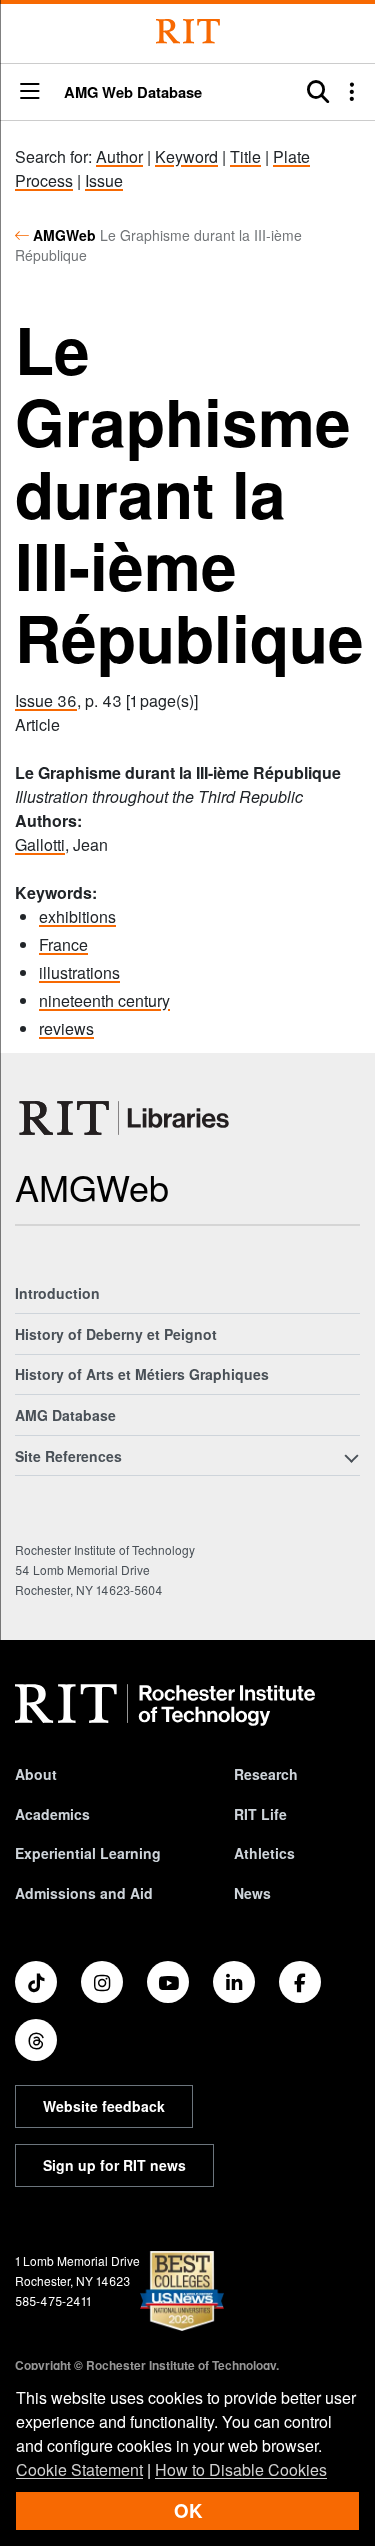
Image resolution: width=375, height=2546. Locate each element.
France (63, 944)
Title (245, 156)
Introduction (57, 1293)
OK (188, 2510)
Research (266, 1774)
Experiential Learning (88, 1853)
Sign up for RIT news (114, 2165)
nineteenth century (104, 1000)
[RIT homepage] (165, 1705)
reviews (66, 1028)
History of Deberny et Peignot (116, 1334)
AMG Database (65, 1415)
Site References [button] (68, 1456)
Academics (52, 1814)
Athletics (264, 1853)
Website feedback (104, 2106)
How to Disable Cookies (241, 2469)
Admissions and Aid (84, 1893)
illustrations (79, 972)
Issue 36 (46, 700)
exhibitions (77, 916)
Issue (104, 180)
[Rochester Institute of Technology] (188, 31)
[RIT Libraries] (126, 1118)
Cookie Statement (79, 2469)
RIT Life (260, 1814)
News (252, 1893)
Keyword (186, 156)
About (36, 1774)
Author (119, 156)
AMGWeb (64, 235)
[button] (30, 92)
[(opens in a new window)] (36, 1982)
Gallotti (40, 844)
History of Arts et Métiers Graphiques (142, 1374)
